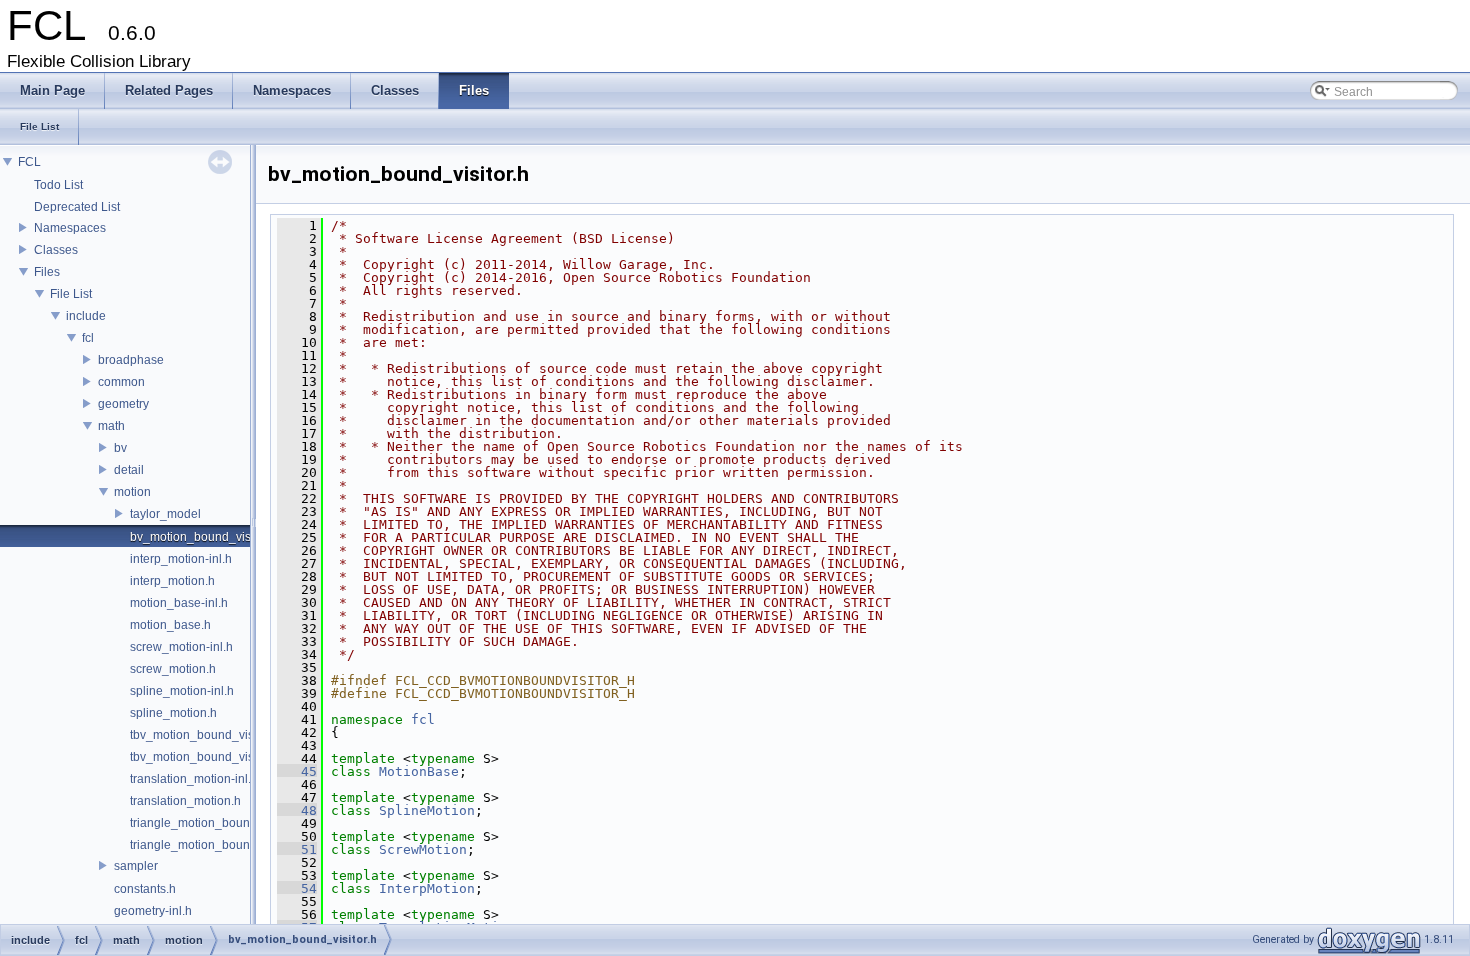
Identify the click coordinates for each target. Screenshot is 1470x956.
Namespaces (70, 228)
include (86, 316)
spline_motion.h (173, 713)
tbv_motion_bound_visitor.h (205, 757)
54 (297, 888)
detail (129, 470)
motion (132, 492)
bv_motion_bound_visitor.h (203, 537)
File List (71, 294)
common (121, 382)
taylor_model (165, 514)
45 (297, 771)
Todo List (58, 185)
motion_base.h (170, 625)
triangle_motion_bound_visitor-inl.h (226, 823)
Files (47, 272)
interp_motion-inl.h (181, 559)
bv (120, 448)
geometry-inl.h (153, 911)
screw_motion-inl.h (181, 647)
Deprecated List (77, 207)
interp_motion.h (172, 581)
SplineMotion (427, 810)
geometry (123, 404)
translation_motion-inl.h (194, 779)
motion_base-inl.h (179, 603)
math (111, 426)
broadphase (131, 360)
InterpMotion (427, 888)
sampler (136, 866)
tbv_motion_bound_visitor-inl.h (214, 735)
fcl (88, 338)
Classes (56, 250)
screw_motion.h (173, 669)
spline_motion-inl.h (182, 691)
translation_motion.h (185, 801)
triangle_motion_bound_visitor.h (217, 845)
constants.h (145, 889)
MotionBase (419, 771)
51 (297, 849)
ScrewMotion (423, 849)
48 (297, 810)
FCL (29, 162)
